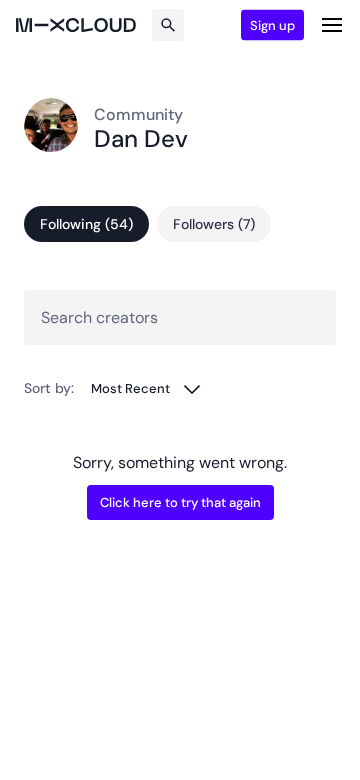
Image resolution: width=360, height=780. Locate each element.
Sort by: (49, 388)
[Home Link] (76, 25)
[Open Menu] (332, 25)
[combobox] (146, 388)
